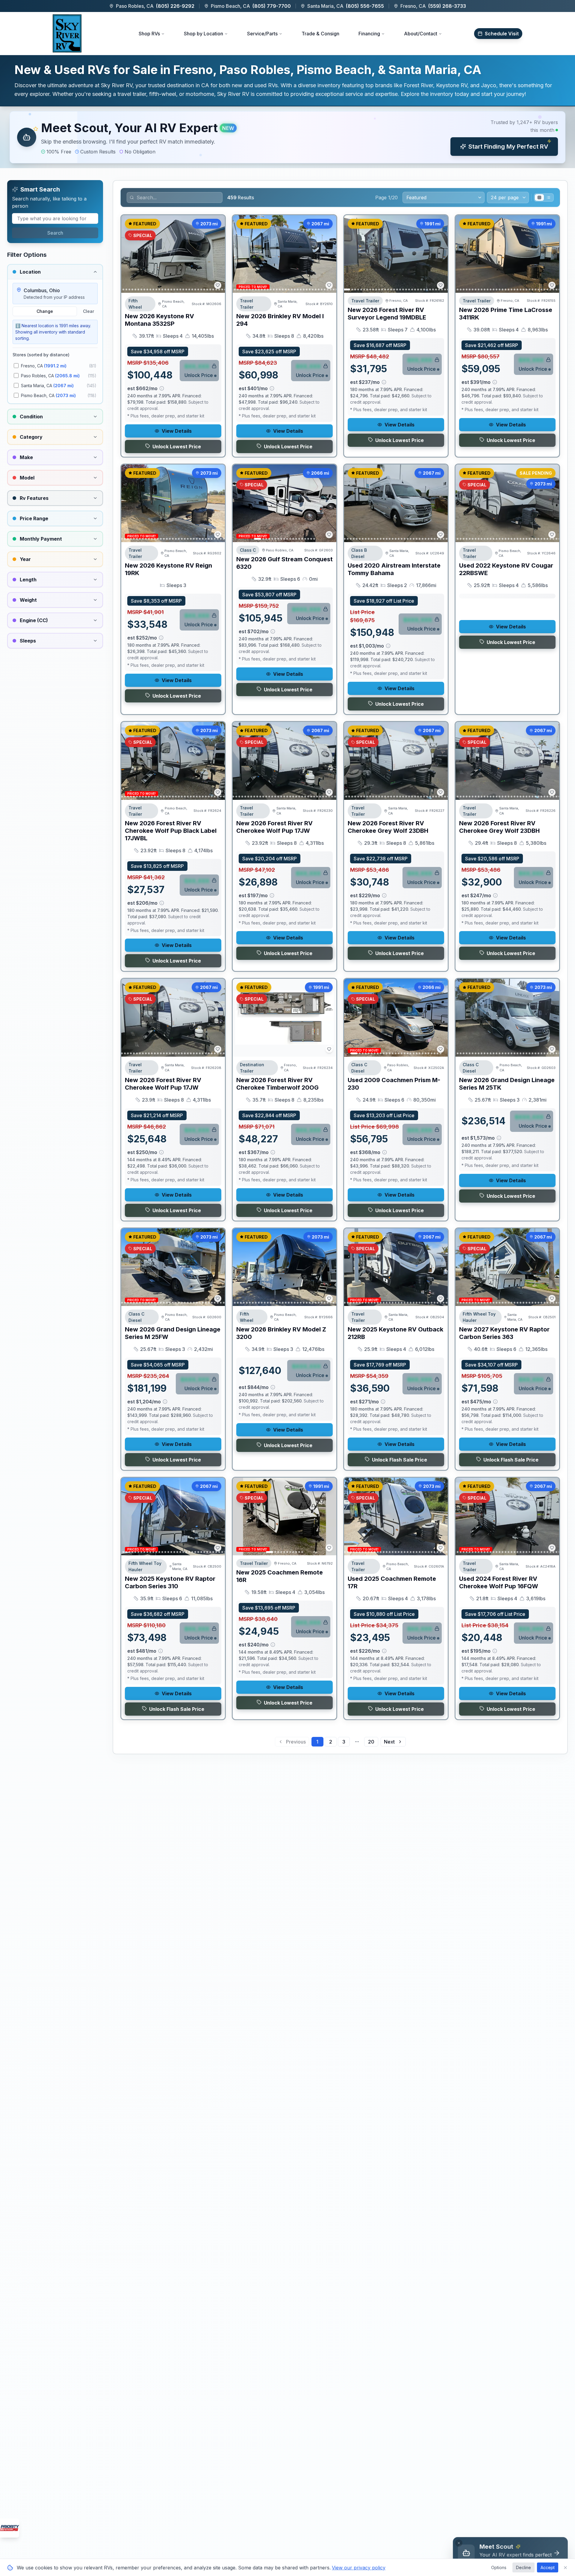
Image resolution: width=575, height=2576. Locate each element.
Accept (548, 2567)
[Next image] (217, 254)
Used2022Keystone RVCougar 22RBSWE (506, 569)
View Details (177, 431)
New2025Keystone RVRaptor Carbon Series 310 (170, 1582)
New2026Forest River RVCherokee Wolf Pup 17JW (274, 827)
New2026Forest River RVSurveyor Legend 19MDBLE (387, 314)
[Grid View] (539, 197)
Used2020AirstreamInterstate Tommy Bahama (394, 569)
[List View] (548, 197)
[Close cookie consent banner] (565, 2568)
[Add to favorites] (218, 285)
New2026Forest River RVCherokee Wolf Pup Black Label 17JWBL (171, 831)
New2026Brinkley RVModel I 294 (280, 320)
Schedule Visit (502, 34)
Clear (88, 311)
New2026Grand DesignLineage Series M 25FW (173, 1333)
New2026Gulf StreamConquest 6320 (285, 563)
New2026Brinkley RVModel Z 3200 (281, 1333)
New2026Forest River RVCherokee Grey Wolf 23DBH (388, 827)
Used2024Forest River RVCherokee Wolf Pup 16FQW (499, 1582)
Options (499, 2567)
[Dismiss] (459, 2543)
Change (45, 311)
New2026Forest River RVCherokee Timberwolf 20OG (277, 1084)
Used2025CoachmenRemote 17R (392, 1582)
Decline (523, 2567)
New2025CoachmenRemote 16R (280, 1576)
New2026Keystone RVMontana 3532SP (159, 320)
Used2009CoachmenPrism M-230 (394, 1084)
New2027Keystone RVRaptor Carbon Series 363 (504, 1333)
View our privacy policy (359, 2568)
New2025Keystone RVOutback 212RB (395, 1333)
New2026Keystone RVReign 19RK (168, 569)
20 (371, 1742)
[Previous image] (129, 254)
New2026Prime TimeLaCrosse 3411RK (506, 314)
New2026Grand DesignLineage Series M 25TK (507, 1084)
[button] (287, 137)
